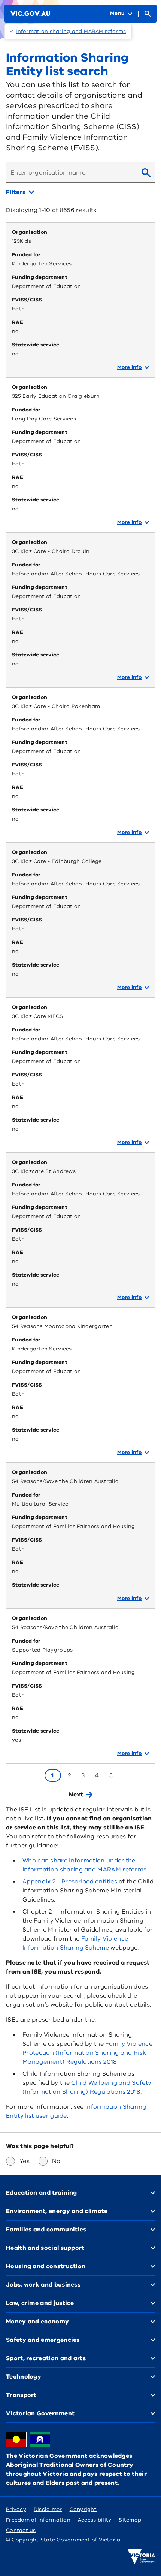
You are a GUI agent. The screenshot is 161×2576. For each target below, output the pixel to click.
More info (129, 367)
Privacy (16, 2509)
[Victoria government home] (141, 2556)
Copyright (83, 2509)
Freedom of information (38, 2520)
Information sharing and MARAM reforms (71, 31)
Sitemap (130, 2520)
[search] (146, 173)
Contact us (21, 2530)
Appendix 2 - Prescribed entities (70, 1882)
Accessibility (95, 2520)
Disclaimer (48, 2509)
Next (76, 1795)
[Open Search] (148, 14)
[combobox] (71, 173)
